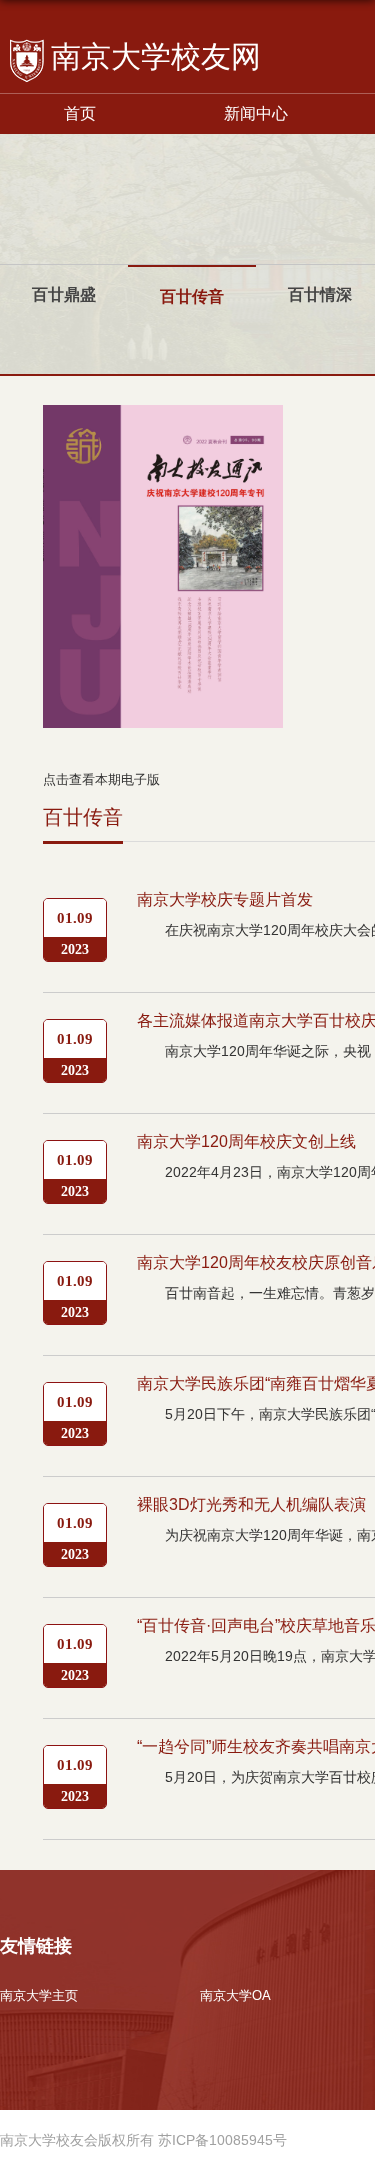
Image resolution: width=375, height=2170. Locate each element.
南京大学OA (235, 1995)
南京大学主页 (39, 1995)
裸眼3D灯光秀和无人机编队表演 (251, 1504)
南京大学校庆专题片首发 (225, 899)
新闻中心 (256, 113)
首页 (80, 113)
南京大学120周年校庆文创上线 (246, 1141)
